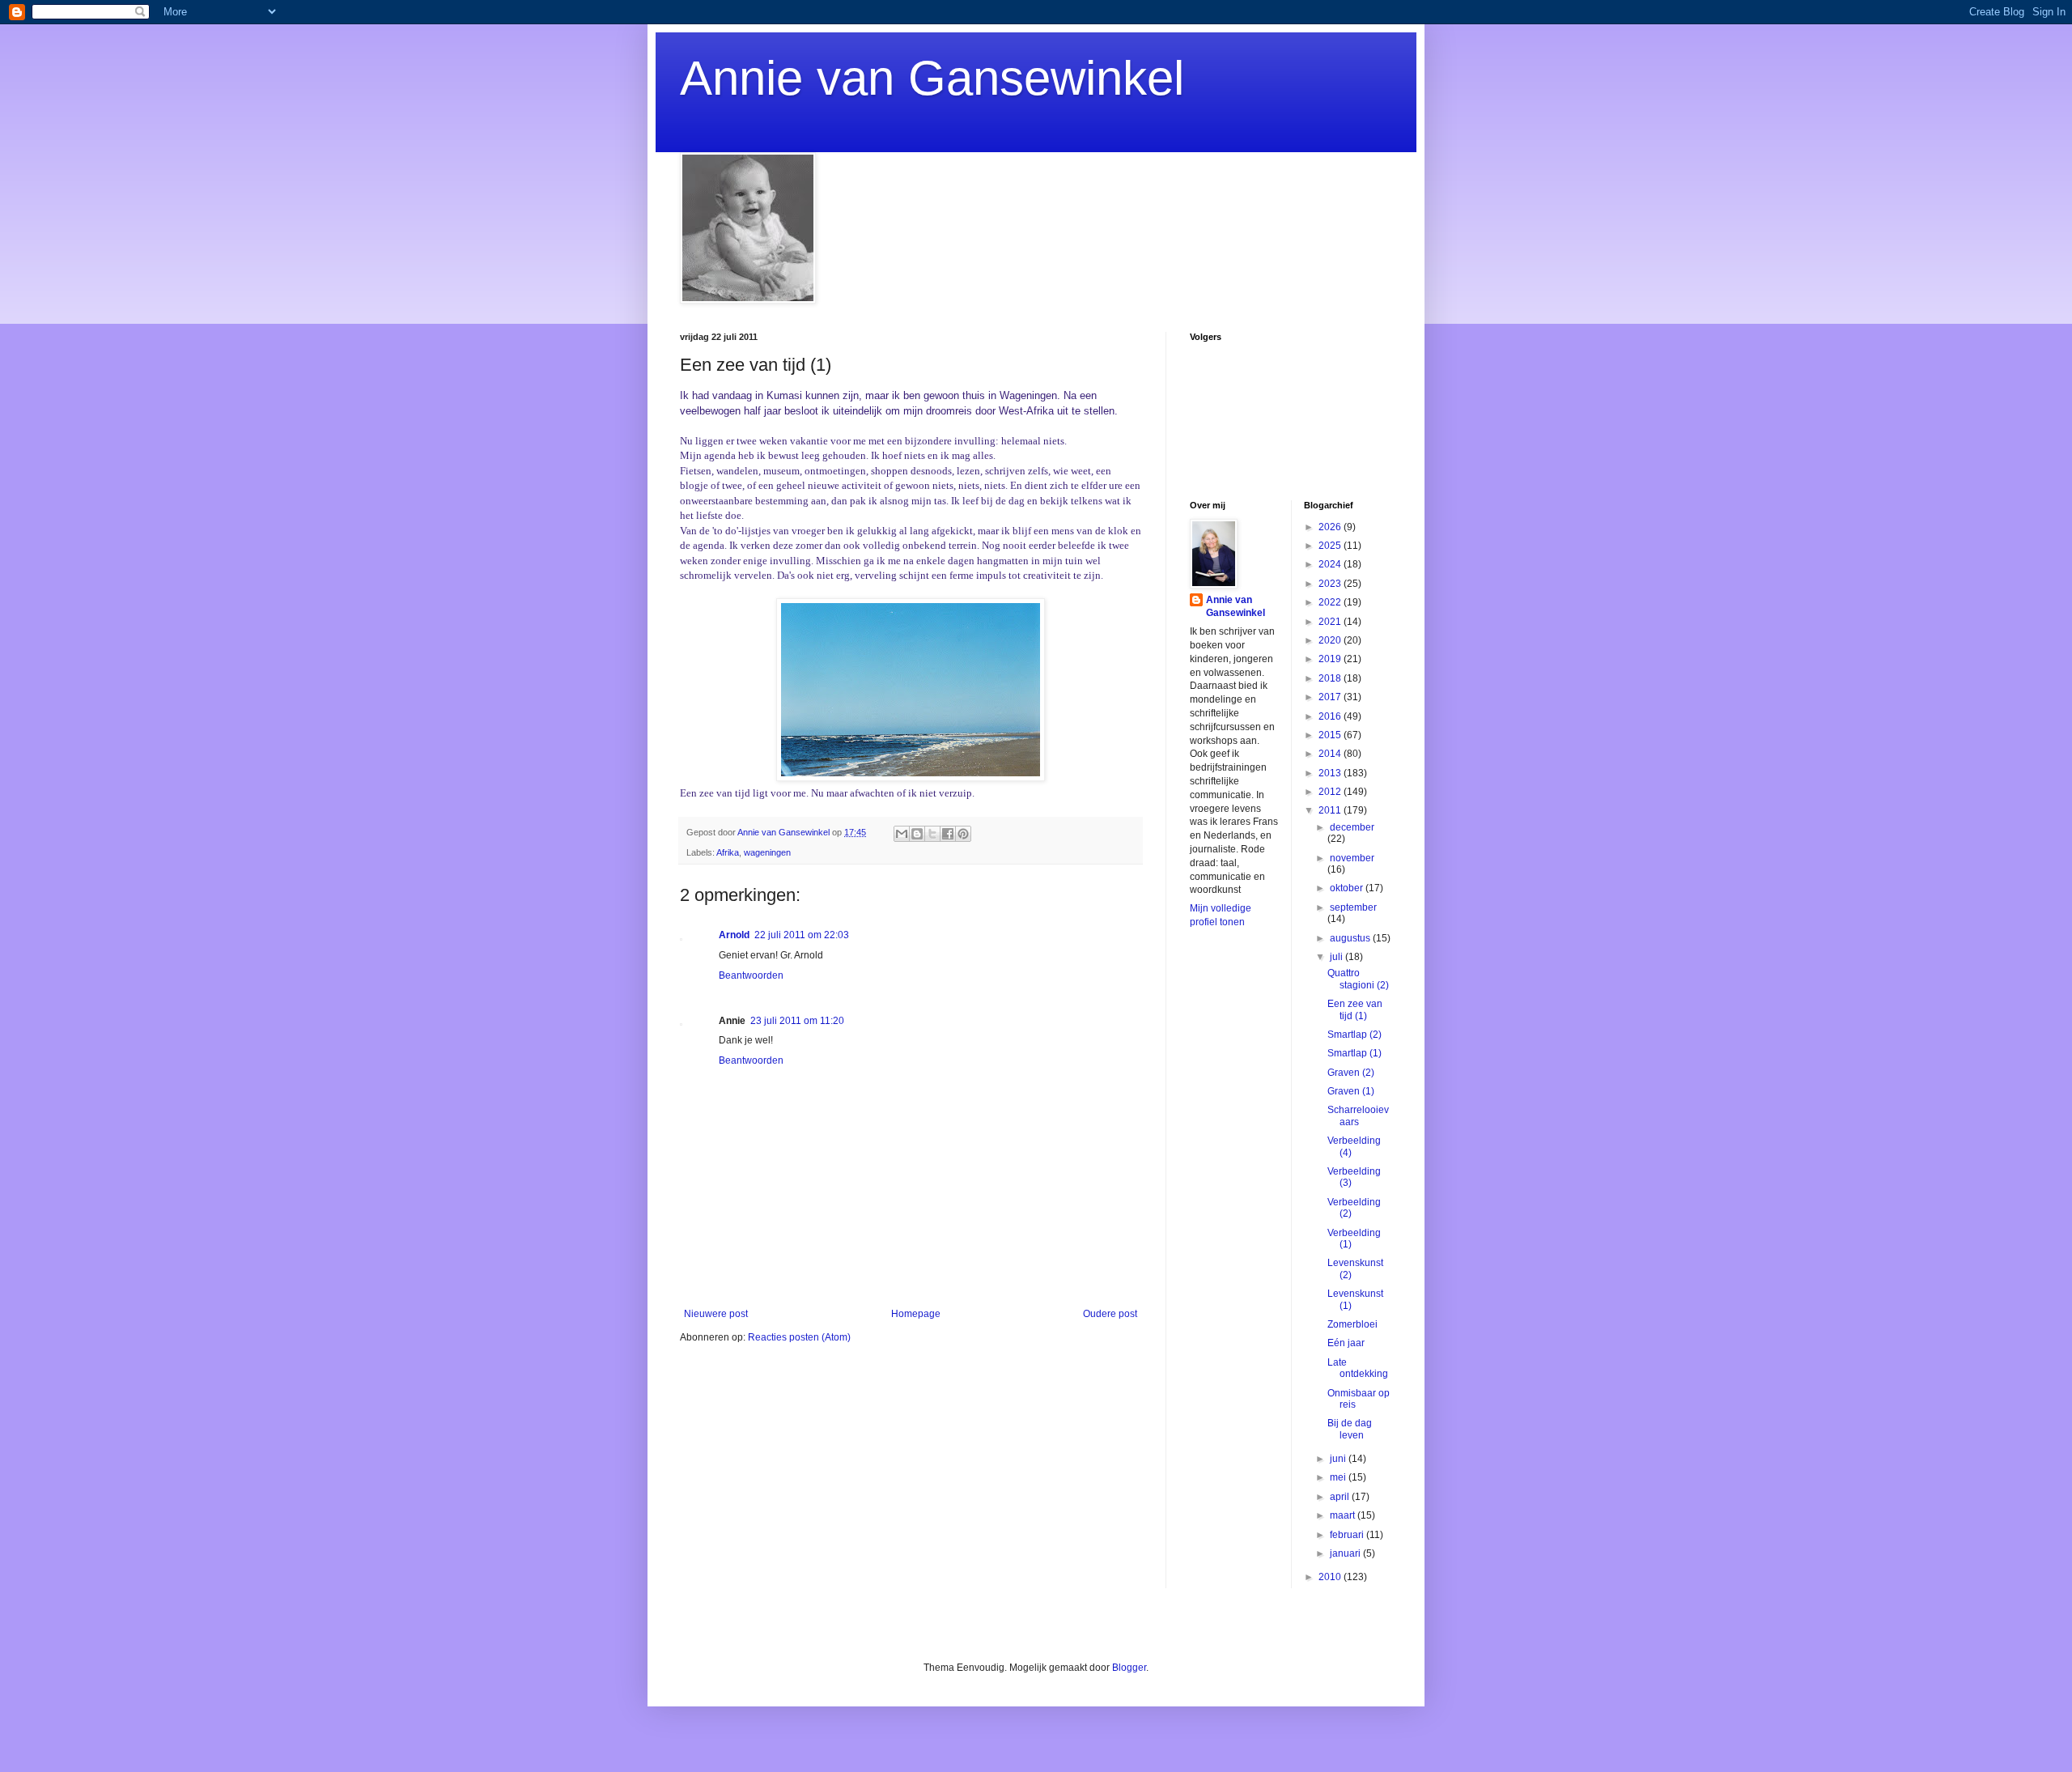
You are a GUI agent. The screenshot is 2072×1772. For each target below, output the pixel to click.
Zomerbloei (1352, 1324)
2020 (1331, 640)
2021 (1331, 622)
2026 (1331, 527)
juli (1337, 957)
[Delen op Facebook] (948, 834)
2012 (1331, 792)
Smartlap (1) (1354, 1053)
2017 (1331, 697)
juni (1339, 1459)
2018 (1331, 678)
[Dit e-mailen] (902, 834)
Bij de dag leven (1350, 1429)
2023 (1331, 584)
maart (1344, 1515)
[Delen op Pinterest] (963, 834)
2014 (1331, 754)
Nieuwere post (716, 1314)
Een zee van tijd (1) (1355, 1009)
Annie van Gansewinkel (932, 78)
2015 (1331, 735)
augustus (1351, 938)
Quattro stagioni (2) (1358, 979)
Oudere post (1110, 1314)
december (1352, 827)
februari (1348, 1535)
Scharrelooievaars (1358, 1115)
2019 (1331, 659)
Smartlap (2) (1354, 1035)
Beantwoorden (751, 975)
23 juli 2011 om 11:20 (797, 1021)
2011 (1331, 810)
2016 (1331, 716)
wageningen (767, 852)
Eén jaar (1346, 1343)
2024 (1331, 564)
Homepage (916, 1314)
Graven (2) (1351, 1073)
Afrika (728, 852)
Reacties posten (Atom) (799, 1337)
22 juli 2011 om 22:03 (802, 935)
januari (1346, 1553)
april (1341, 1497)
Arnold (734, 935)
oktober (1348, 888)
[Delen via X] (932, 834)
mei (1339, 1477)
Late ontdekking (1358, 1368)
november (1352, 858)
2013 (1331, 773)
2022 (1331, 602)
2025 (1331, 546)
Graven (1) (1351, 1091)
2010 (1331, 1577)
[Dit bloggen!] (917, 834)
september (1353, 907)
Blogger (1129, 1668)
